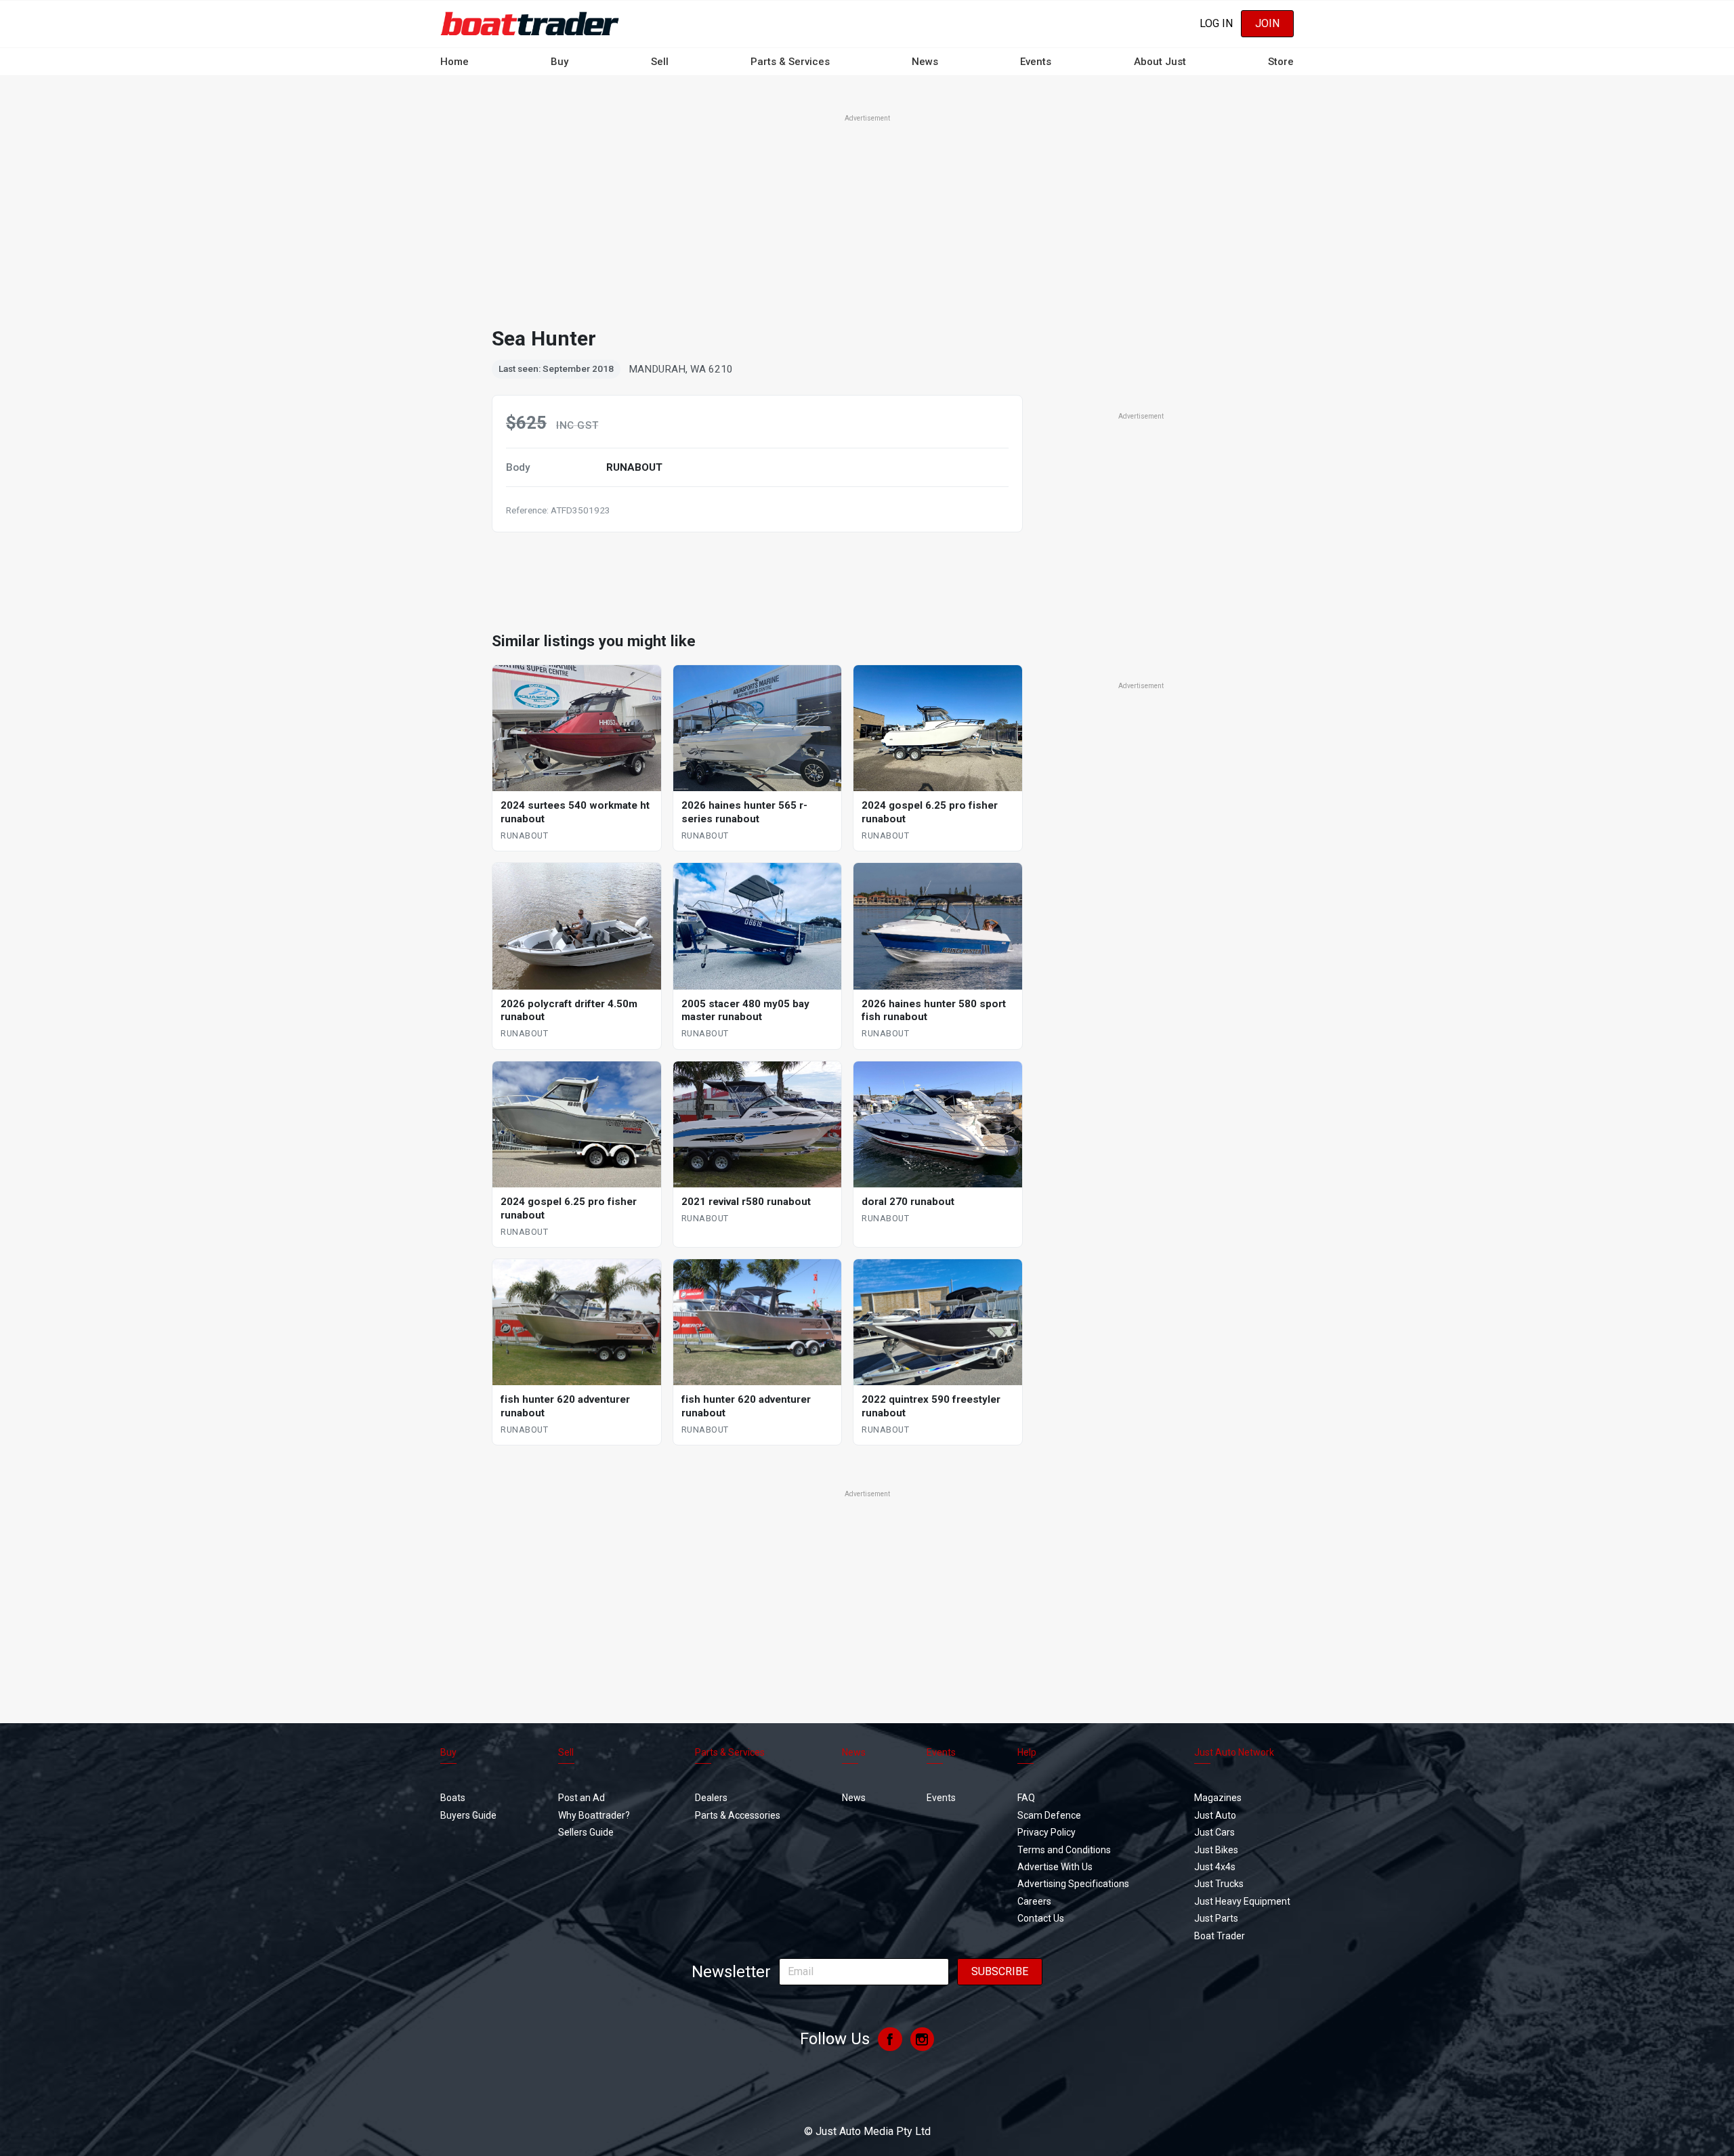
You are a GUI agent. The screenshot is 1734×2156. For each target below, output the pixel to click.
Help (1027, 1752)
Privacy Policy (1046, 1832)
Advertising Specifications (1073, 1884)
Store (1281, 62)
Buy (559, 62)
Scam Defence (1049, 1815)
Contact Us (1041, 1918)
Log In (1216, 23)
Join (1267, 23)
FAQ (1026, 1798)
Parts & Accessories (738, 1815)
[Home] (530, 23)
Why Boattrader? (594, 1815)
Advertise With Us (1055, 1867)
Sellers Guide (586, 1832)
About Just (1160, 62)
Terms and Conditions (1064, 1850)
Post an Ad (581, 1798)
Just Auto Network (1234, 1752)
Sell (660, 62)
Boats (453, 1798)
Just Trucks (1219, 1884)
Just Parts (1216, 1918)
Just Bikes (1216, 1850)
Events (1036, 62)
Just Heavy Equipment (1242, 1901)
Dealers (711, 1798)
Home (454, 62)
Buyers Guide (468, 1815)
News (925, 62)
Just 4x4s (1215, 1867)
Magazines (1218, 1798)
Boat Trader (1220, 1936)
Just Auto (1215, 1815)
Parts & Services (790, 62)
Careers (1034, 1901)
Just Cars (1214, 1832)
